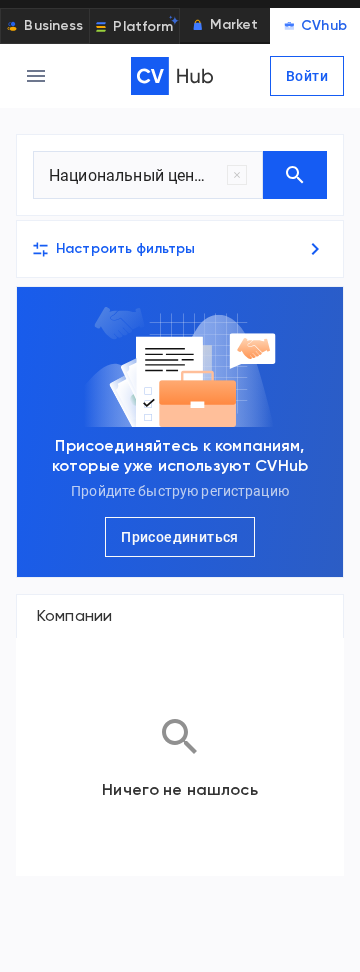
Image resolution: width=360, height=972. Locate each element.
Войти (307, 76)
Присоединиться (180, 537)
